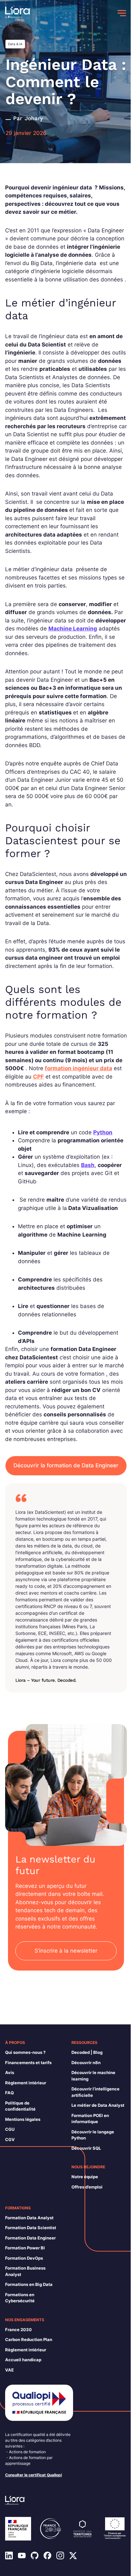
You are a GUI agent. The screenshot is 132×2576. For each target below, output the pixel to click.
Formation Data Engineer (30, 2238)
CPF (38, 1077)
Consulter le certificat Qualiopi (33, 2475)
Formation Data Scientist (31, 2228)
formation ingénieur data (78, 1068)
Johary (34, 118)
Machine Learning (73, 629)
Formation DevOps (24, 2258)
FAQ (9, 2093)
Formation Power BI (25, 2248)
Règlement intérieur (26, 2083)
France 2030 (18, 2330)
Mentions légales (23, 2119)
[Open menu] (122, 13)
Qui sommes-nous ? (25, 2052)
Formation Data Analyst (29, 2218)
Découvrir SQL (86, 2148)
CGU (10, 2129)
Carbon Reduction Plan (29, 2339)
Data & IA (15, 44)
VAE (9, 2370)
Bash (88, 1165)
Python (103, 1132)
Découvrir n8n (86, 2063)
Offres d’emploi (87, 2187)
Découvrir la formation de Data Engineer (66, 1465)
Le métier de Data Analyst (98, 2105)
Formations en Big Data (29, 2284)
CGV (10, 2139)
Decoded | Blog (87, 2052)
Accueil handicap (23, 2360)
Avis (10, 2072)
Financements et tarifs (28, 2063)
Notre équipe (85, 2177)
